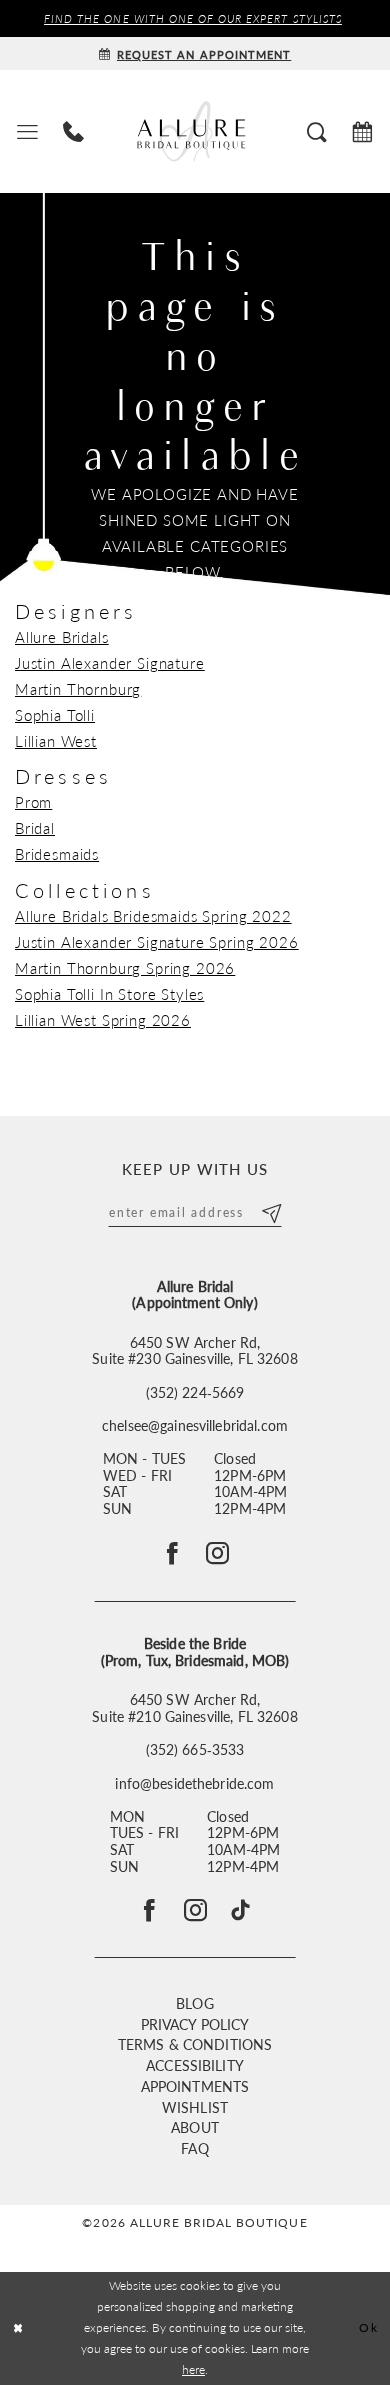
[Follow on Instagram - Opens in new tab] (217, 1553)
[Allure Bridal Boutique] (195, 131)
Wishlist (195, 2107)
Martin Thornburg (78, 689)
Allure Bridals (62, 637)
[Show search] (317, 131)
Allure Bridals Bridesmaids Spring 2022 (153, 916)
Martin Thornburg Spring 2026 (125, 968)
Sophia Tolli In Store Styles (109, 994)
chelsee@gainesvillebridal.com (195, 1426)
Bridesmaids (57, 854)
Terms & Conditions (195, 2044)
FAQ (194, 2148)
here (193, 2369)
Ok (368, 2327)
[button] (27, 131)
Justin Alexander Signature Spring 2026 (157, 942)
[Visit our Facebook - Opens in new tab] (149, 1910)
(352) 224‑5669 (195, 1393)
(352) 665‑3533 (195, 1750)
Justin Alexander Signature (110, 663)
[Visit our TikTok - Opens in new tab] (240, 1910)
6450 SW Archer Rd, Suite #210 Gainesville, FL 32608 (194, 1708)
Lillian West (56, 741)
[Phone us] (73, 131)
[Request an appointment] (363, 131)
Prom (33, 802)
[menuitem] (27, 131)
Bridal (35, 828)
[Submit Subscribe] (270, 1211)
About (195, 2127)
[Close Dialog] (18, 2328)
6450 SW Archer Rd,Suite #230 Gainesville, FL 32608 (194, 1351)
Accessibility (195, 2065)
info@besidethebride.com (194, 1784)
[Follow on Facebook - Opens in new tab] (172, 1553)
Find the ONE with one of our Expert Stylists (193, 18)
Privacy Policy (195, 2024)
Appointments (195, 2086)
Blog (195, 2003)
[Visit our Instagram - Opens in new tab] (195, 1910)
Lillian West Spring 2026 (103, 1020)
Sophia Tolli (55, 715)
